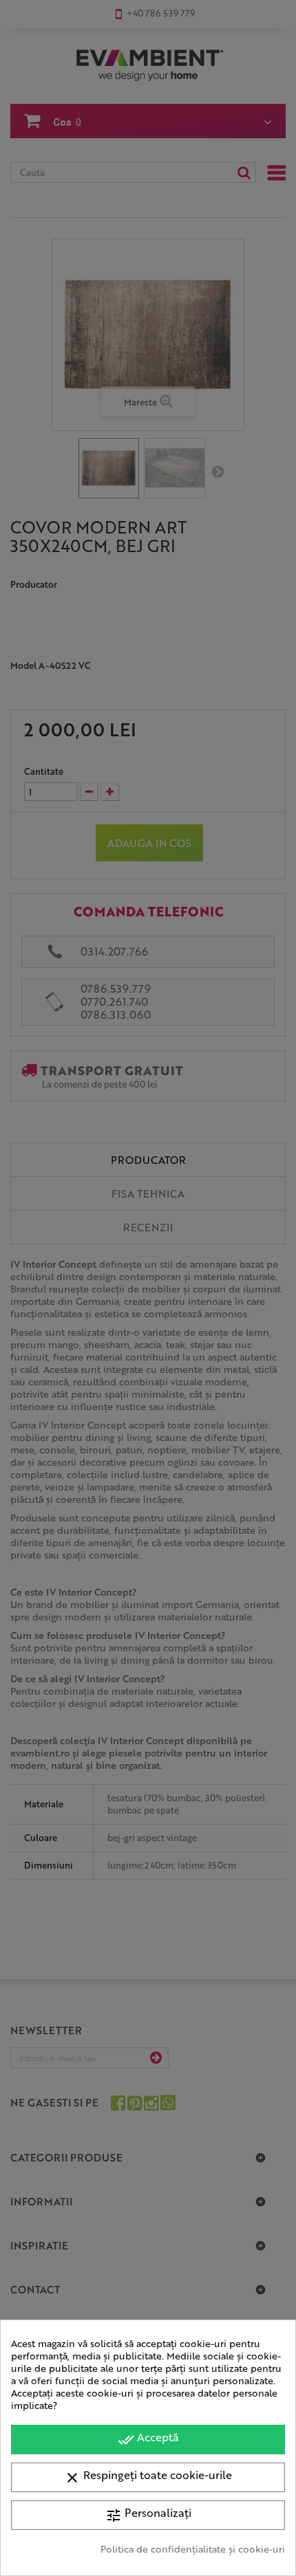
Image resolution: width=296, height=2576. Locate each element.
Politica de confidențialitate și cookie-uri (193, 2549)
